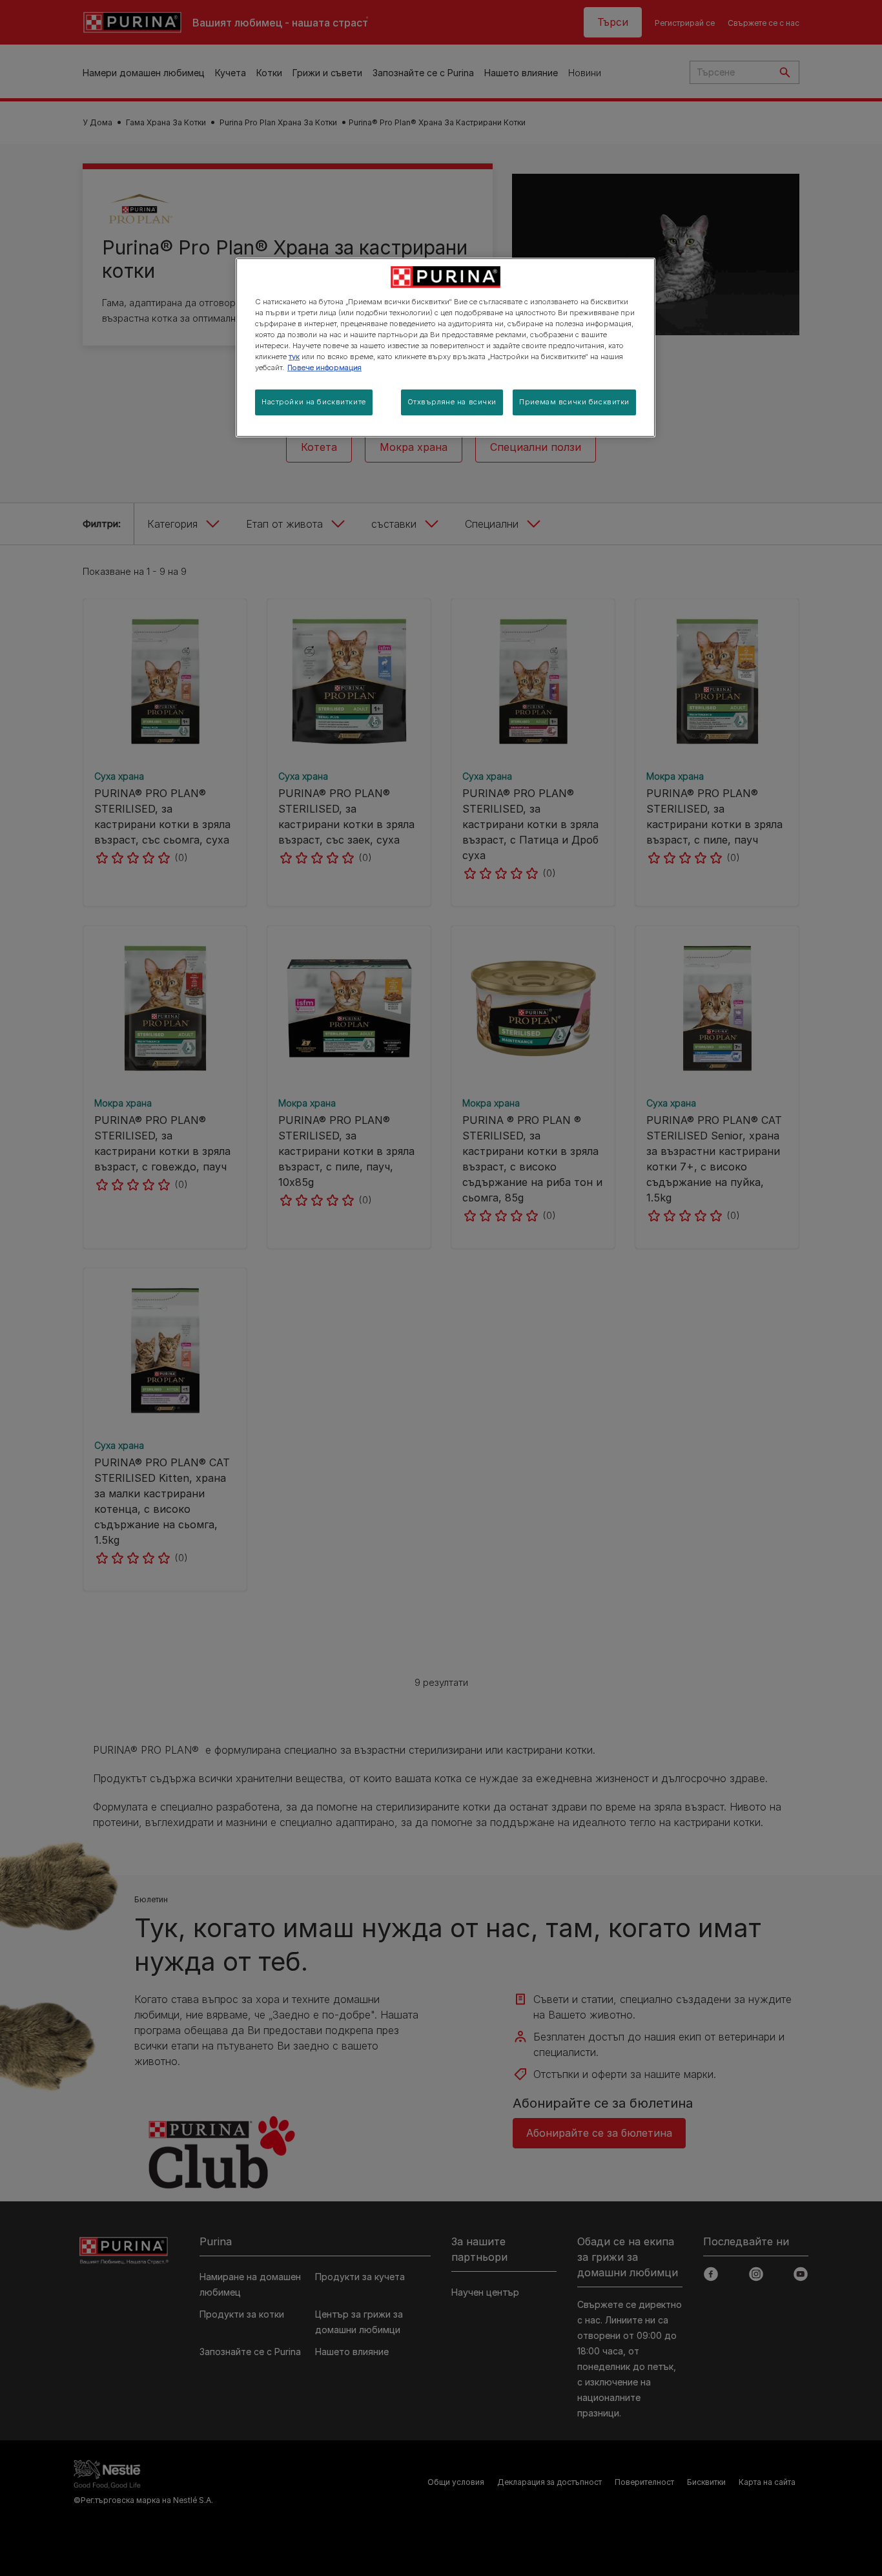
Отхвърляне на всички (452, 402)
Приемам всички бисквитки (574, 402)
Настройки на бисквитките (314, 402)
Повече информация (324, 368)
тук (294, 357)
